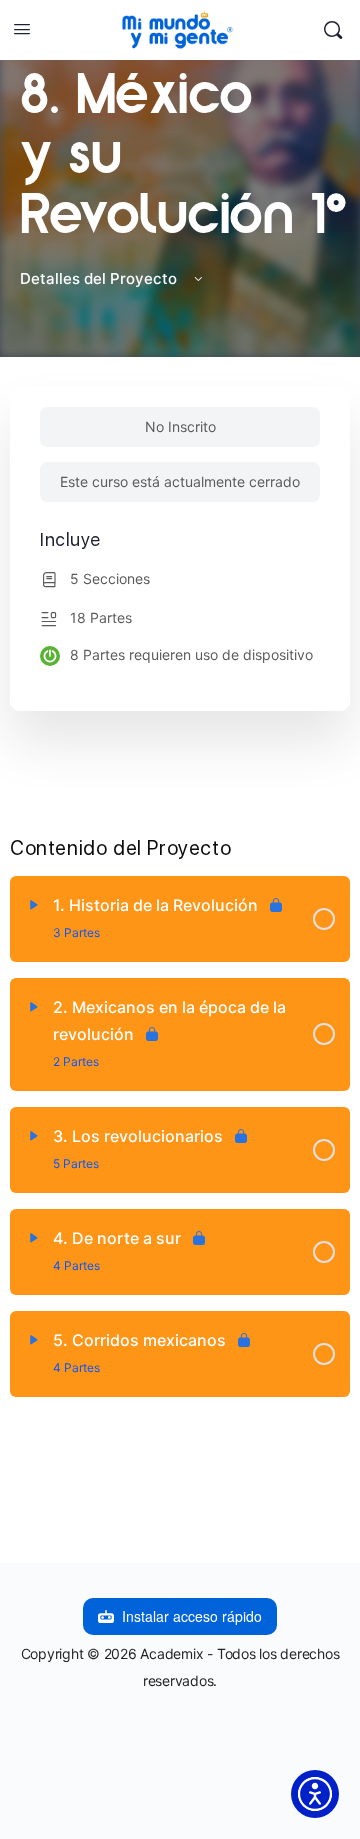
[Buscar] (333, 30)
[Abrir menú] (22, 28)
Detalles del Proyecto (100, 278)
